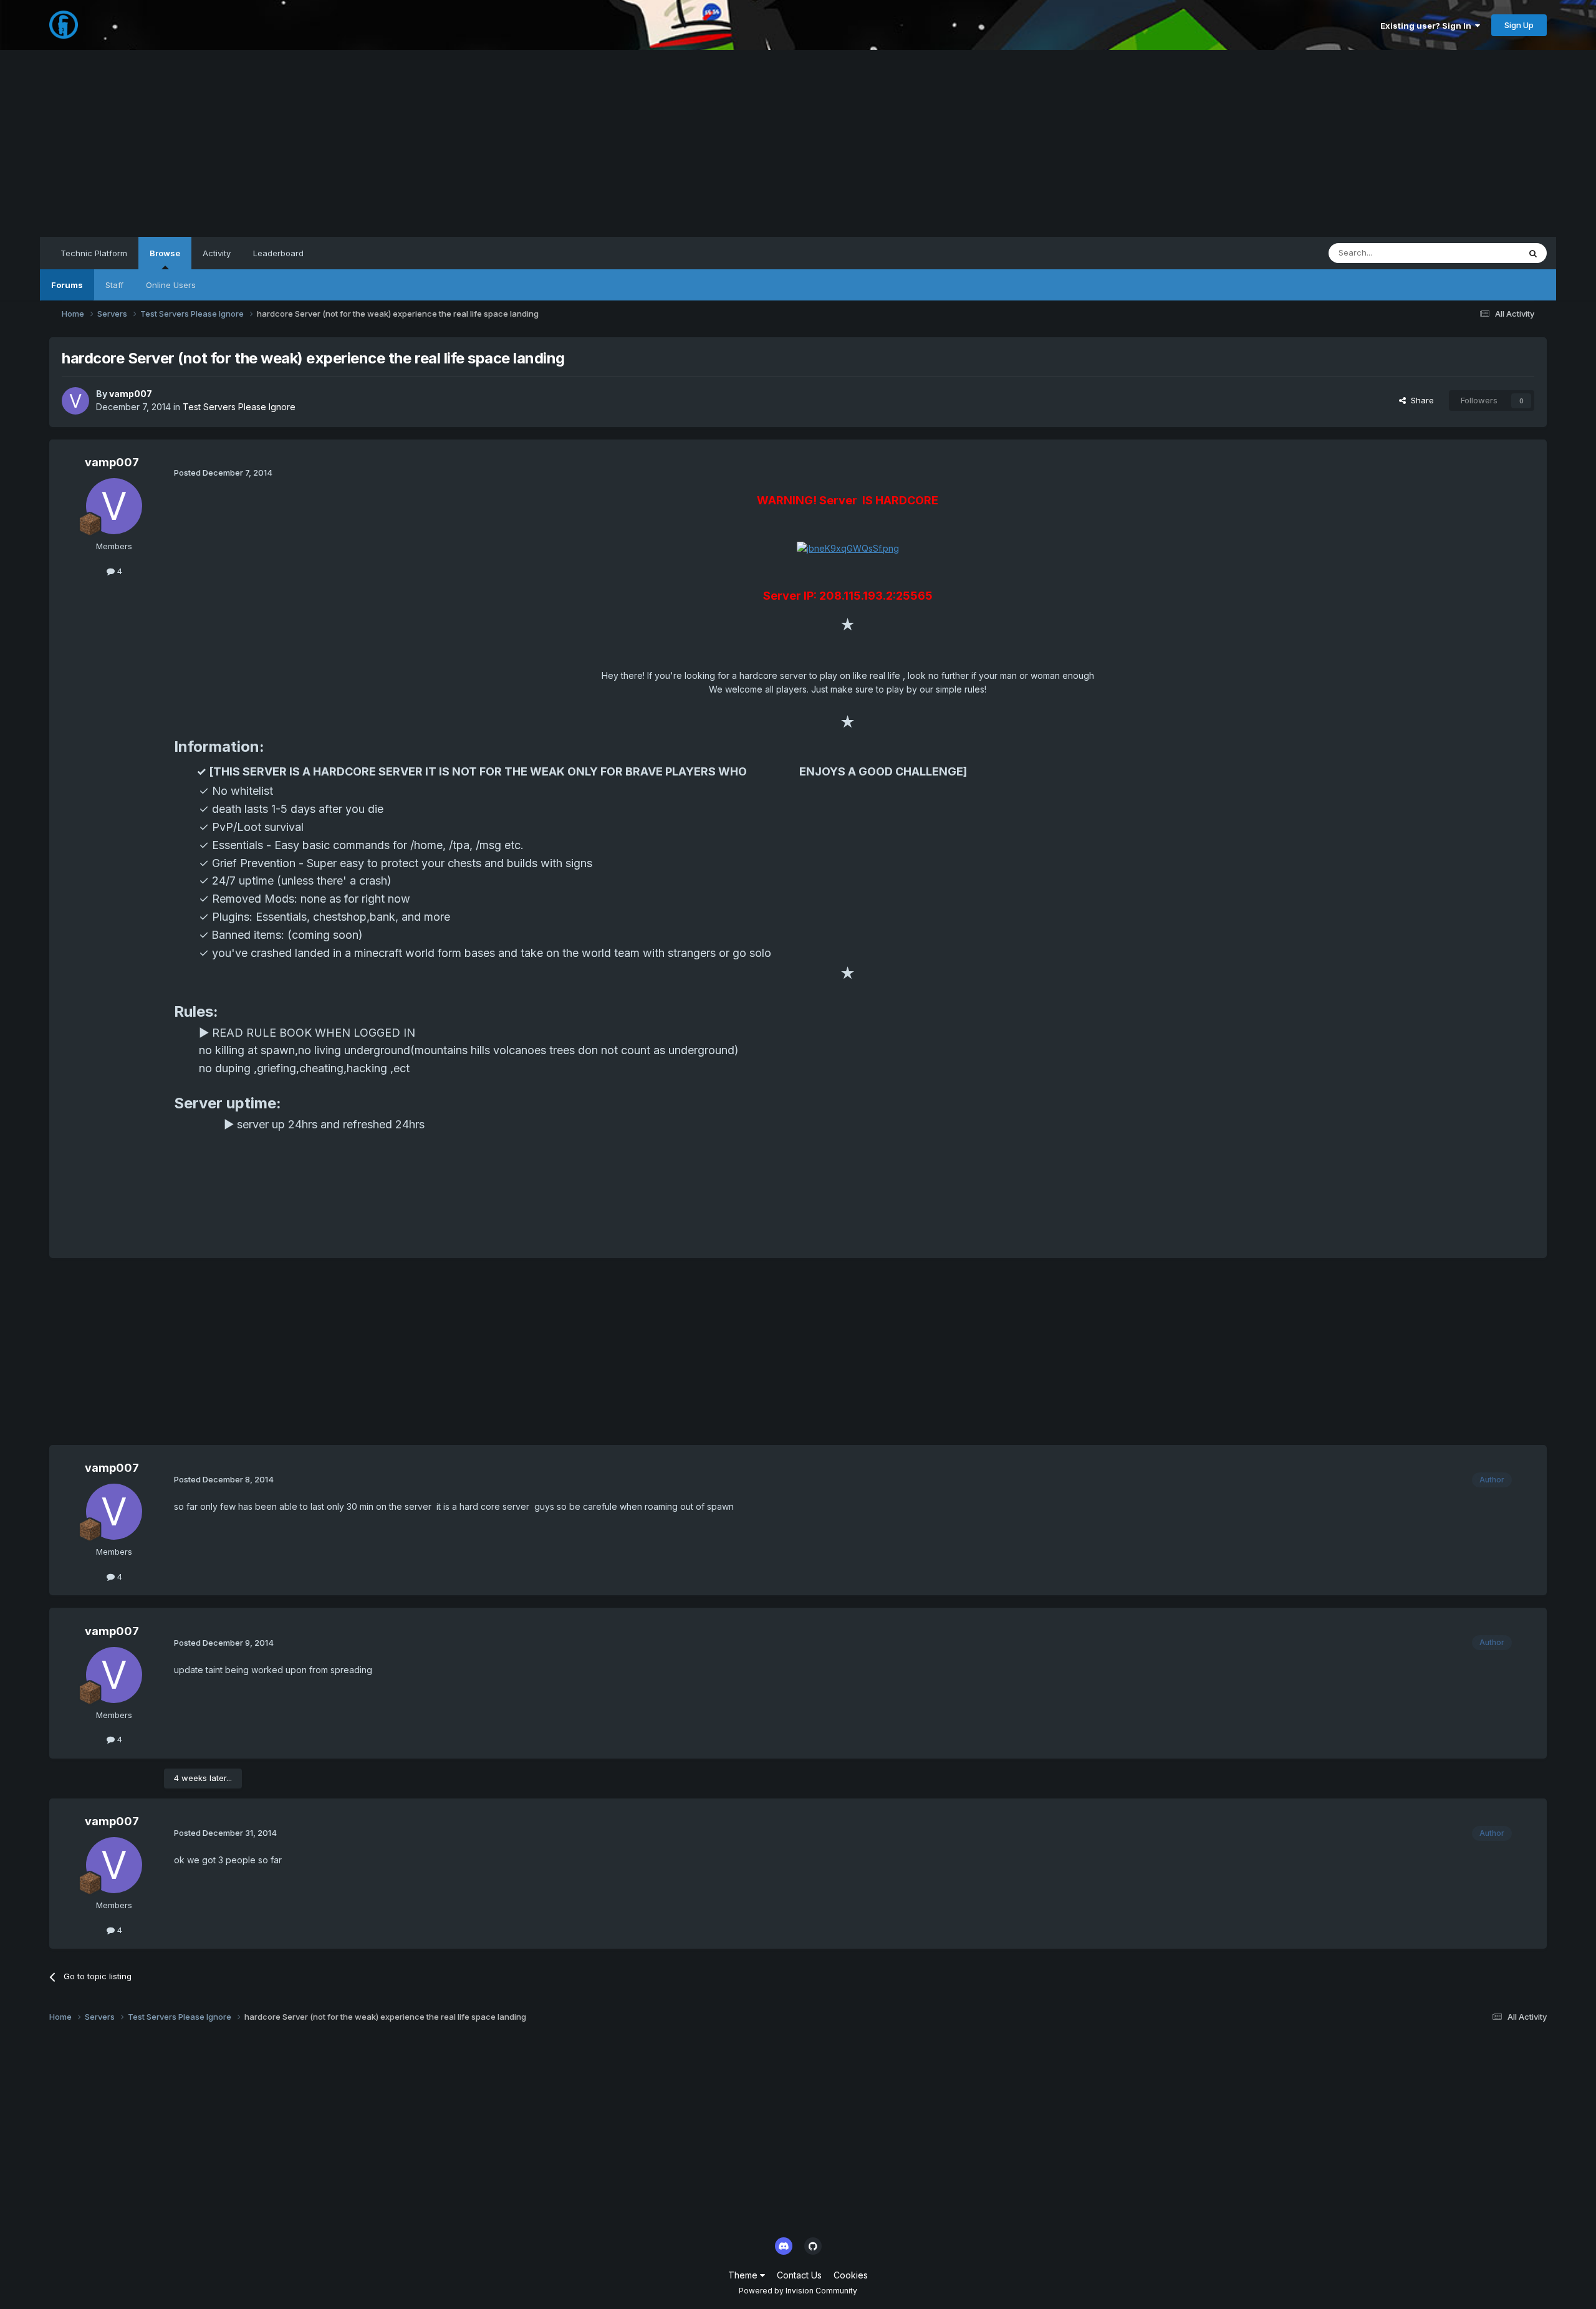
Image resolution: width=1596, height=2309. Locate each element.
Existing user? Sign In (1428, 26)
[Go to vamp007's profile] (75, 401)
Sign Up (1519, 25)
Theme (744, 2275)
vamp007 (131, 394)
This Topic (1483, 253)
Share (1420, 400)
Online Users (171, 285)
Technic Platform (94, 253)
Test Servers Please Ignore (239, 407)
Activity (217, 253)
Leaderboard (278, 253)
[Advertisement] (798, 143)
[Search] (1533, 253)
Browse (165, 253)
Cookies (851, 2275)
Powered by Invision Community (798, 2291)
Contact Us (799, 2275)
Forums (67, 285)
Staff (114, 285)
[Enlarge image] (848, 548)
